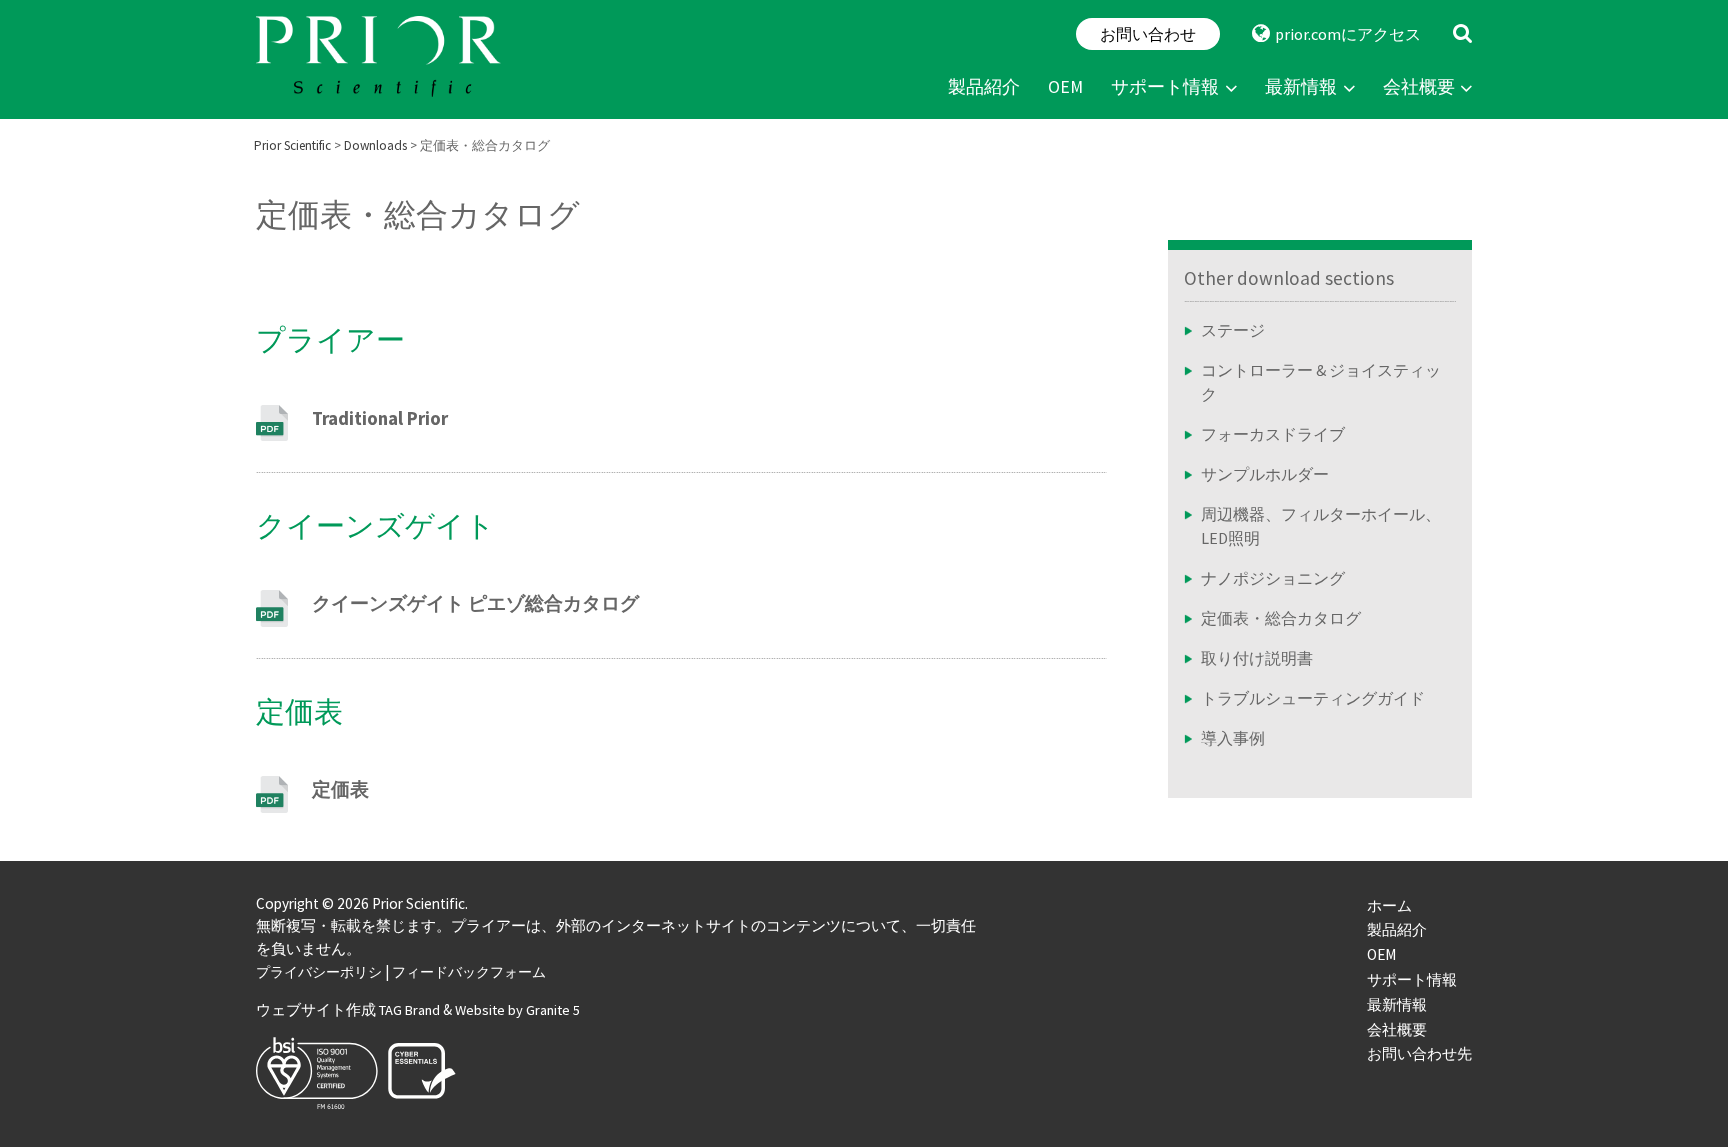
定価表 (340, 789)
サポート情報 (1165, 87)
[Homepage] (381, 59)
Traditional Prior (380, 418)
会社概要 (1419, 87)
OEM (1065, 87)
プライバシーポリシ (319, 972)
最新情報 (1301, 87)
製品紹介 (984, 87)
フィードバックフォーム (469, 972)
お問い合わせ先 (1419, 1053)
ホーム (1389, 905)
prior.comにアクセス (1348, 34)
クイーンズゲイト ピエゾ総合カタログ (475, 603)
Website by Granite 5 (517, 1010)
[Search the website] (1462, 34)
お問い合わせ (1148, 34)
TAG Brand (409, 1010)
